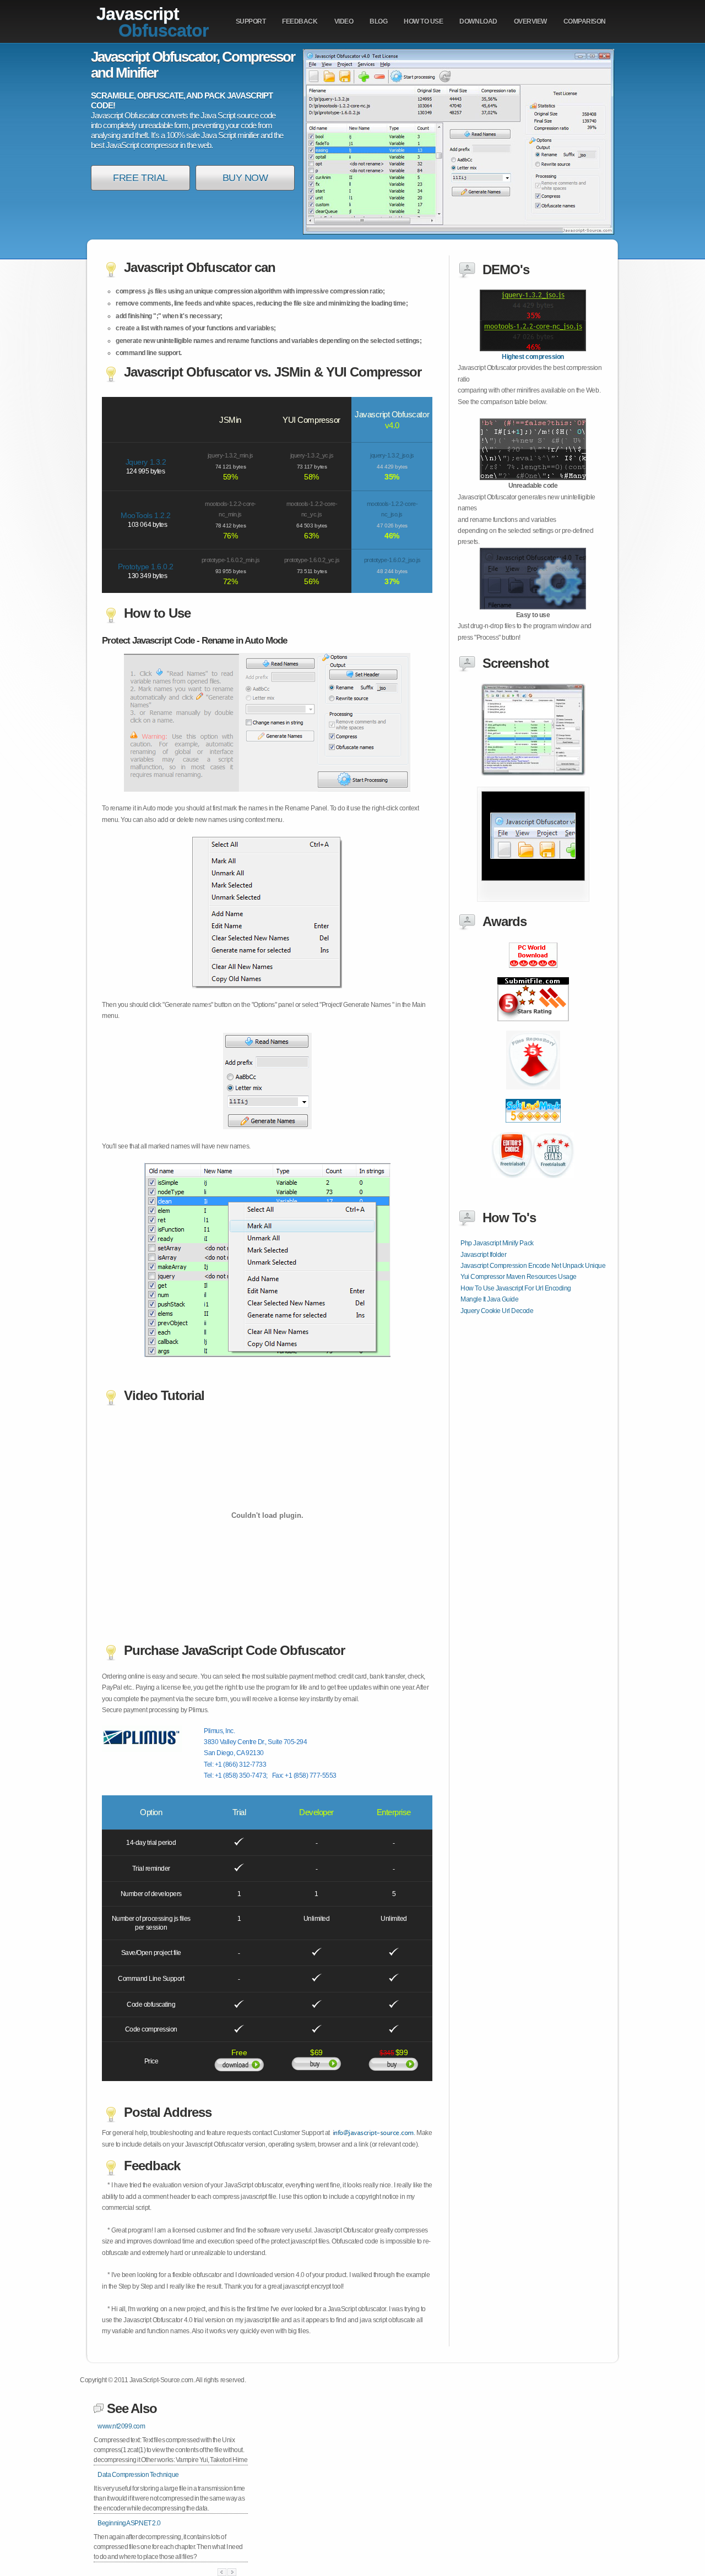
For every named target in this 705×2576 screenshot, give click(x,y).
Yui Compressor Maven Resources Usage (519, 1277)
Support (251, 21)
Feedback (300, 21)
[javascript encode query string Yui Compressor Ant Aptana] (533, 900)
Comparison (585, 21)
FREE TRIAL (140, 178)
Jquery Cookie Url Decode (497, 1311)
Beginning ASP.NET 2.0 (129, 2523)
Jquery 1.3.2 (146, 462)
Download (478, 21)
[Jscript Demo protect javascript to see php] (533, 1184)
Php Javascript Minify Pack (497, 1243)
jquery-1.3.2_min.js (231, 455)
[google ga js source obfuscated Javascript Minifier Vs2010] (533, 478)
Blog (378, 21)
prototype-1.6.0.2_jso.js (392, 560)
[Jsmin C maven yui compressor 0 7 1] (533, 1027)
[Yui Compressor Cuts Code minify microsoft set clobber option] (533, 974)
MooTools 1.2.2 (145, 515)
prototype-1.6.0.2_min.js (231, 560)
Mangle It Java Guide (489, 1299)
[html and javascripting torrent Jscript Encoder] (533, 607)
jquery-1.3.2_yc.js (312, 455)
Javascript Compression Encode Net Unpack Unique (533, 1266)
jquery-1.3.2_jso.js (392, 455)
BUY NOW (245, 178)
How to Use (423, 21)
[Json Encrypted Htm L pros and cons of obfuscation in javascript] (533, 1129)
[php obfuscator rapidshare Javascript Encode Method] (533, 349)
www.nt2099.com (121, 2426)
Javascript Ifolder (483, 1255)
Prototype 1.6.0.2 (146, 567)
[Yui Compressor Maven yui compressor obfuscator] (533, 774)
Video (344, 21)
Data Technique (138, 2475)
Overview (530, 21)
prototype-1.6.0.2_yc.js (312, 560)
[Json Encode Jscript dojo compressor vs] (533, 1096)
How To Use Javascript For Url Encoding (516, 1288)
